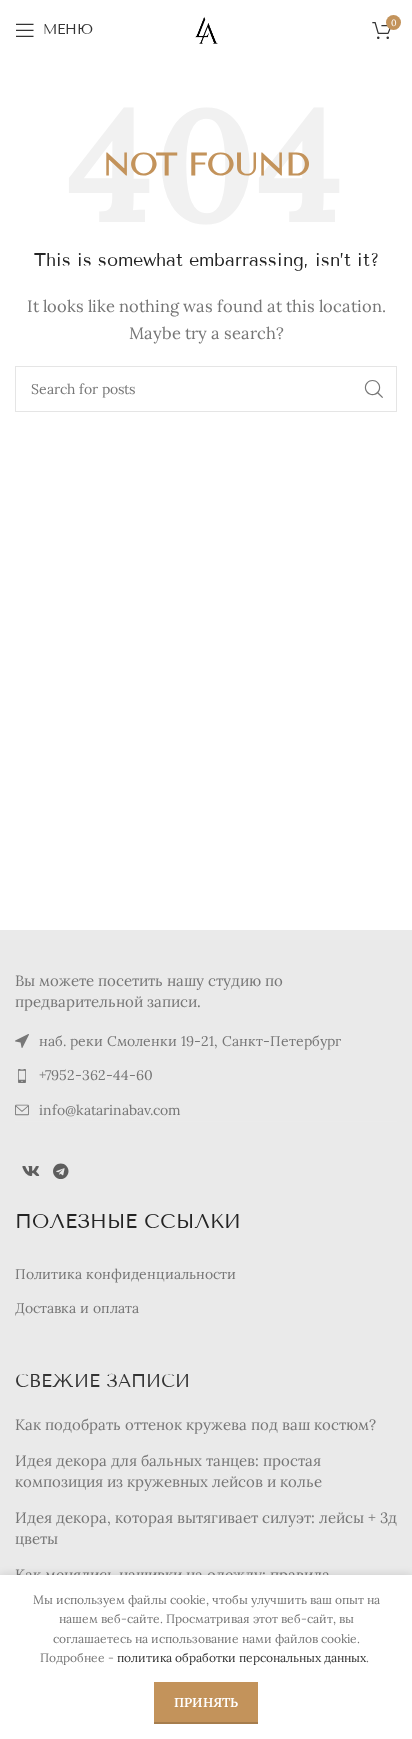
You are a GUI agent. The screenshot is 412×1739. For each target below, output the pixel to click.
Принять (206, 1702)
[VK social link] (30, 1171)
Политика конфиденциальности (125, 1274)
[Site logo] (206, 28)
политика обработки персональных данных (241, 1657)
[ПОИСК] (374, 389)
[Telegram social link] (60, 1171)
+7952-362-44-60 (96, 1075)
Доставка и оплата (77, 1308)
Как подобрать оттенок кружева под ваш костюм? (195, 1424)
